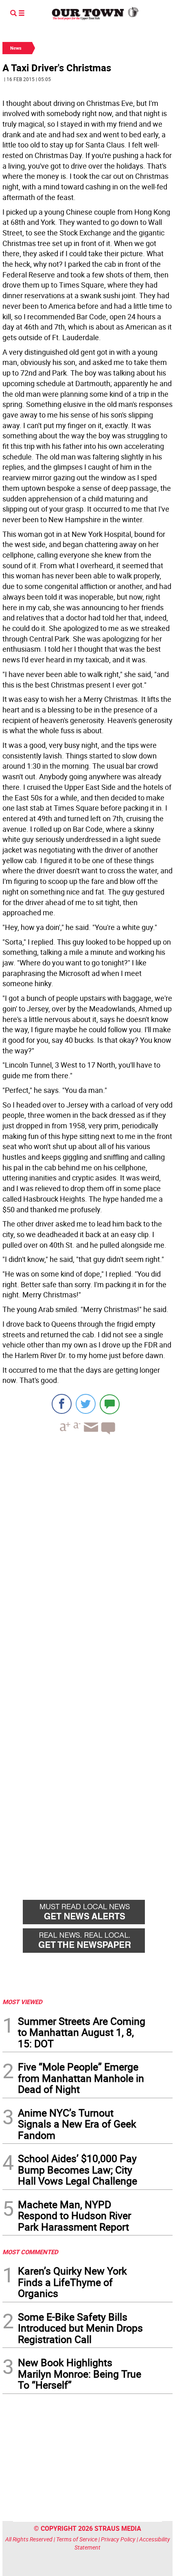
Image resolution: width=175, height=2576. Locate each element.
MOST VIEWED (22, 2002)
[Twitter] (86, 1404)
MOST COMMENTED (30, 2252)
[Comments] (110, 1404)
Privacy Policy (118, 2539)
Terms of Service (77, 2539)
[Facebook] (62, 1404)
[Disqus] (87, 1553)
